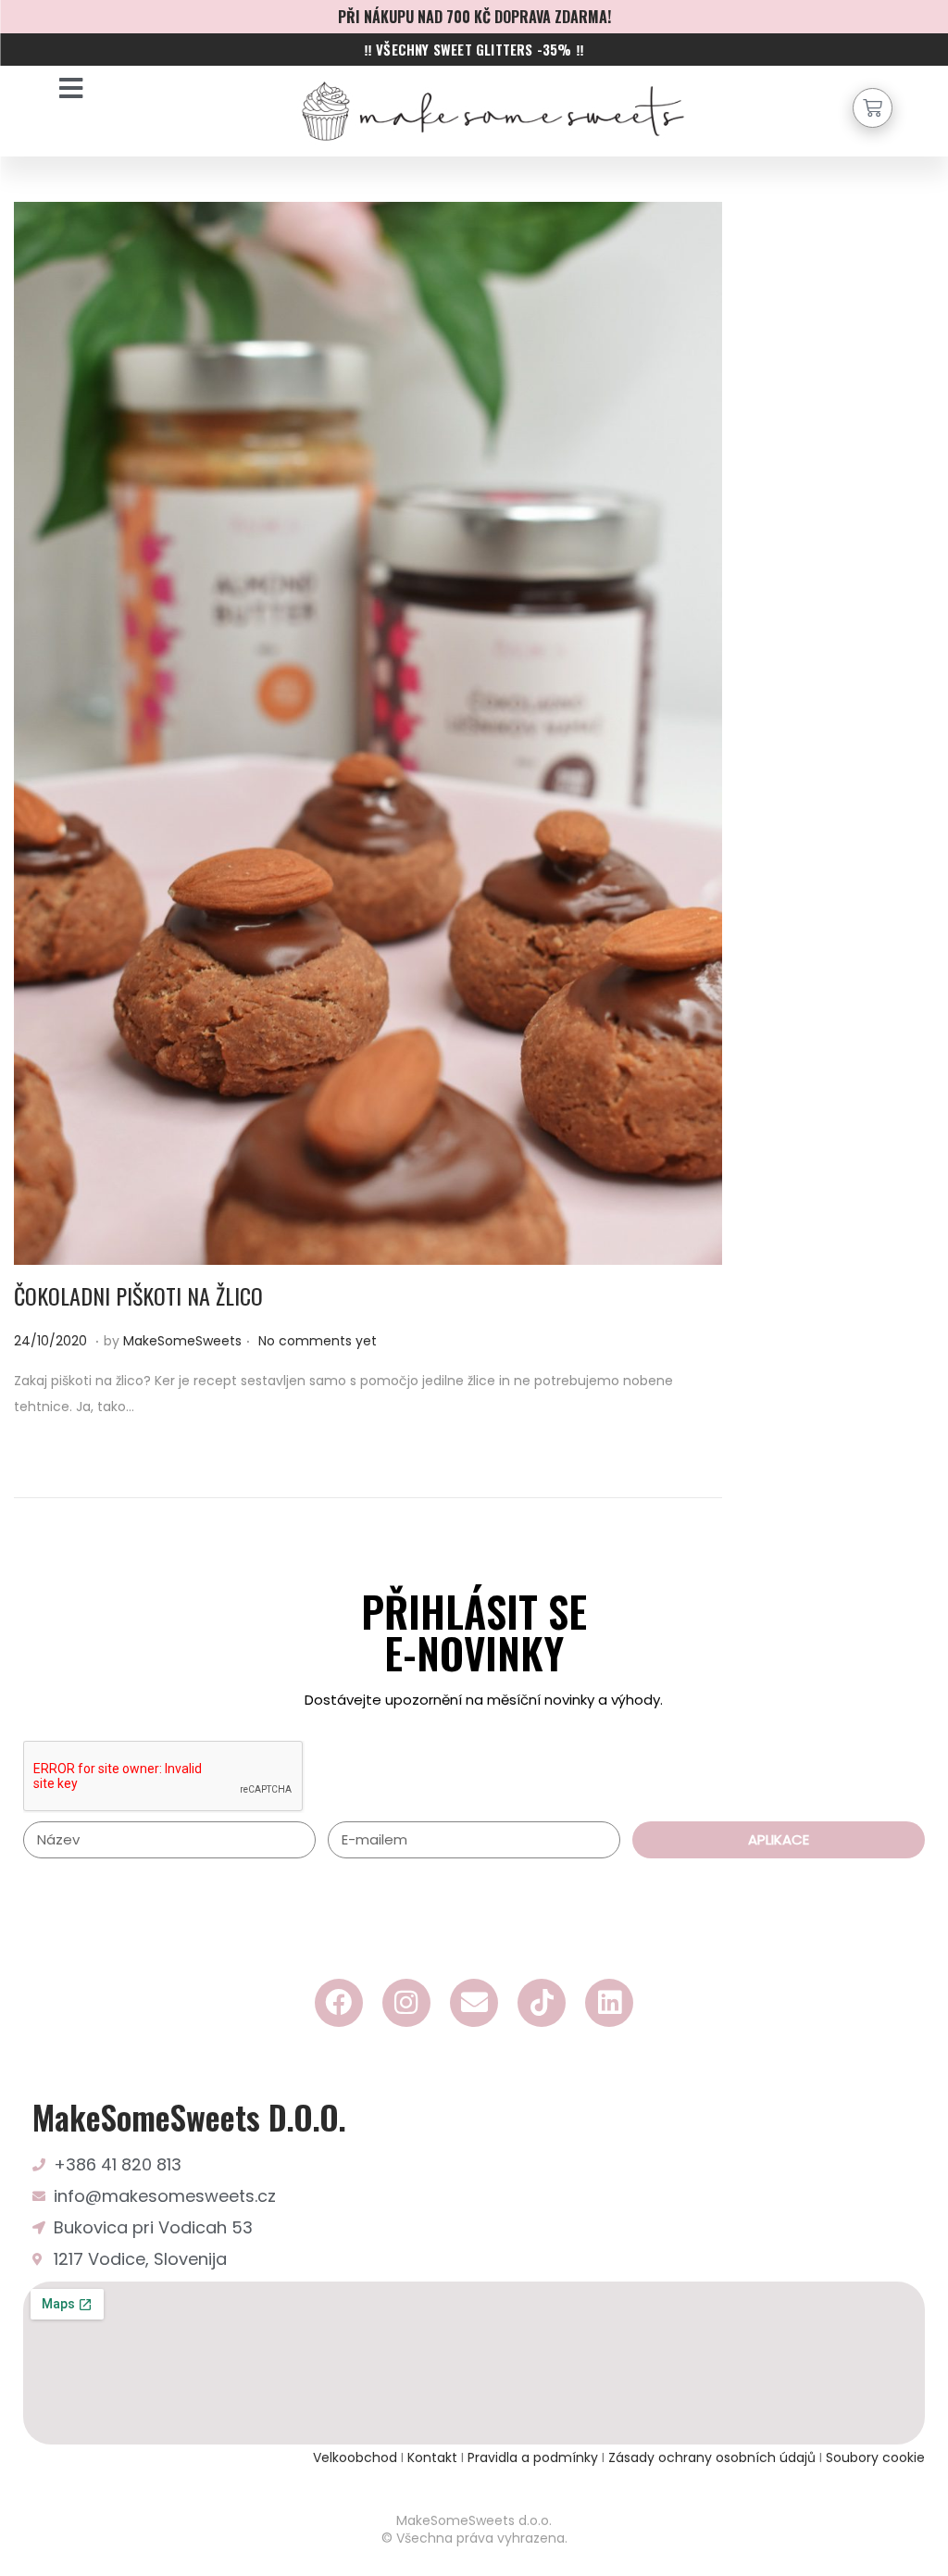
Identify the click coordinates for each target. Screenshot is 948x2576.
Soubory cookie (875, 2457)
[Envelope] (474, 2003)
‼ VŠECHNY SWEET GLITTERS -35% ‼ (474, 49)
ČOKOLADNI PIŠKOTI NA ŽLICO (138, 1295)
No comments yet (318, 1341)
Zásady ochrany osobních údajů (712, 2457)
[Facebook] (339, 2003)
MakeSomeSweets (182, 1341)
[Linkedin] (609, 2003)
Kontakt (432, 2457)
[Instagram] (406, 2003)
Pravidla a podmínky (535, 2457)
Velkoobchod (355, 2457)
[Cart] (873, 108)
